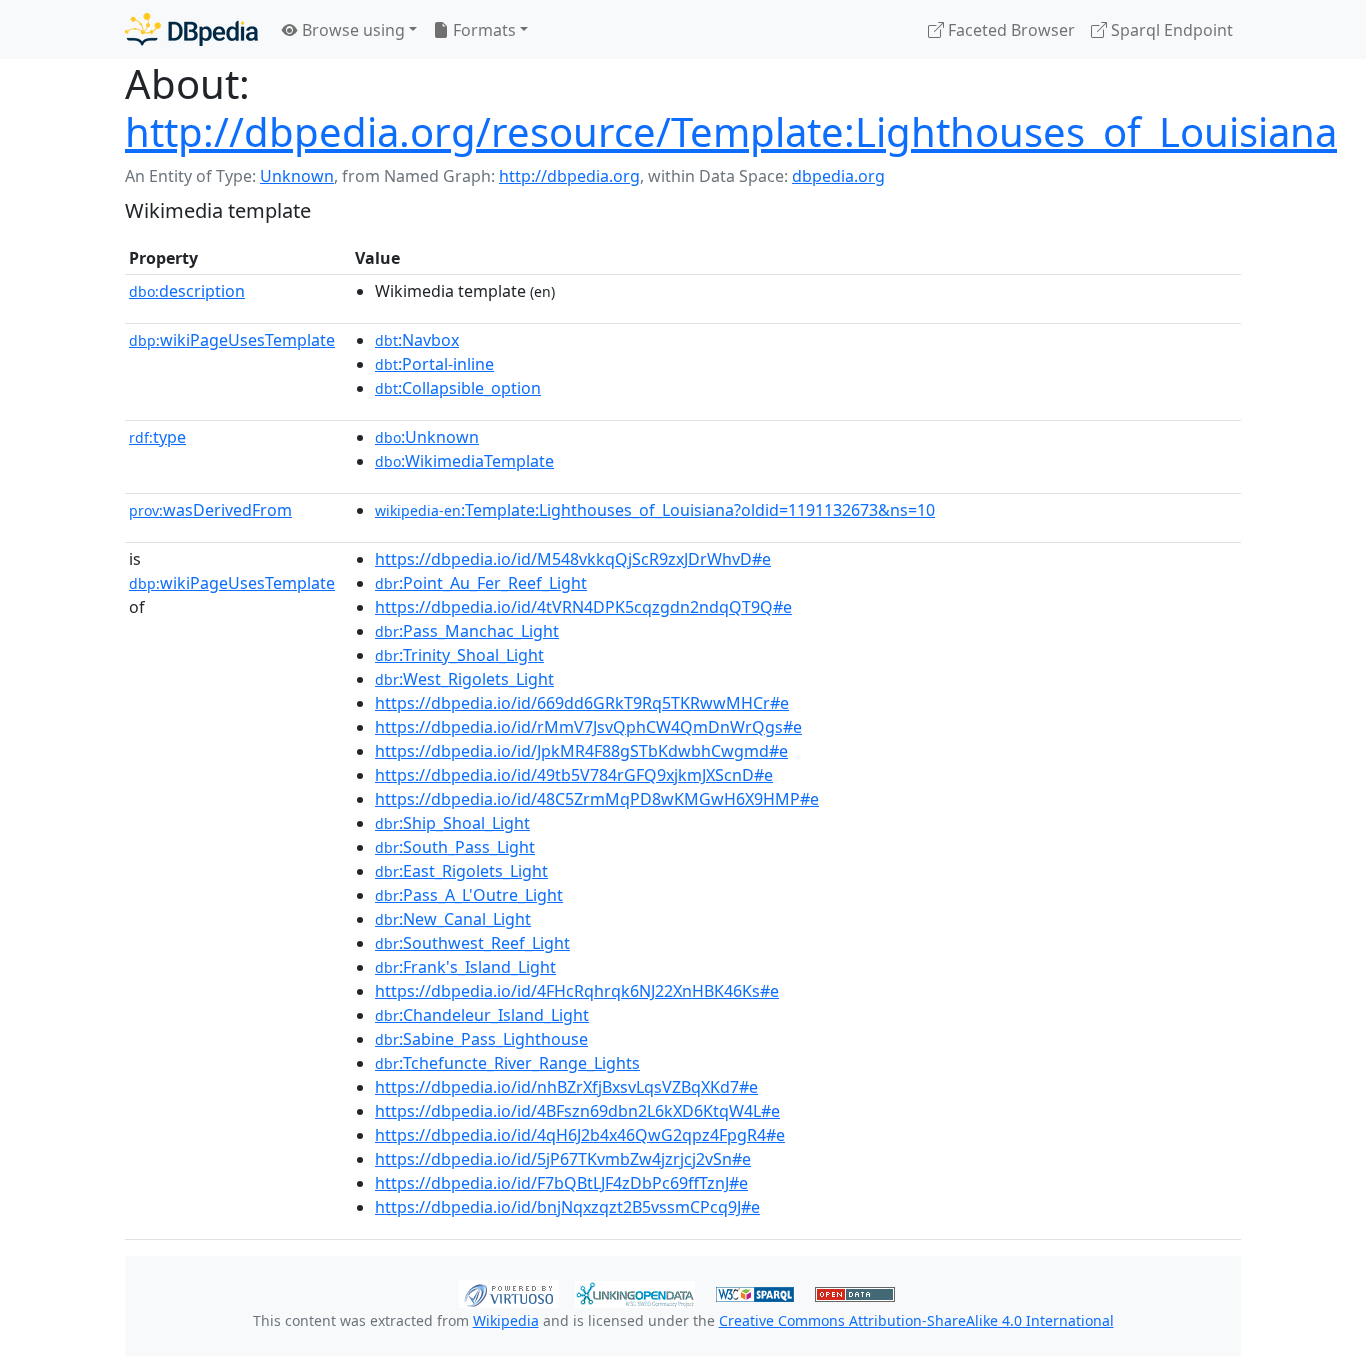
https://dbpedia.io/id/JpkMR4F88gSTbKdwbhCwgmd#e (581, 751)
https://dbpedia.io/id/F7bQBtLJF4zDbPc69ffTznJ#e (561, 1183)
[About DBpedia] (191, 29)
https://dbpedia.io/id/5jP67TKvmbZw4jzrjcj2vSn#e (563, 1159)
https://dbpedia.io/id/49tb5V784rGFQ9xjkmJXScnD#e (574, 775)
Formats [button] (482, 30)
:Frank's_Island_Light (465, 967)
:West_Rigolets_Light (464, 679)
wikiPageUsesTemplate (232, 340)
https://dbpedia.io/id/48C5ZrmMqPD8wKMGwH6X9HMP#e (597, 799)
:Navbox (417, 340)
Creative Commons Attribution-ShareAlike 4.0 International (916, 1320)
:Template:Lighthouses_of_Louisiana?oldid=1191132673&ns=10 (655, 510)
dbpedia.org (838, 176)
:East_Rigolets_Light (461, 871)
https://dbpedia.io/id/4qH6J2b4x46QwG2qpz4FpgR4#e (580, 1135)
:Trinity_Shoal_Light (459, 655)
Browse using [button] (351, 30)
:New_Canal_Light (453, 919)
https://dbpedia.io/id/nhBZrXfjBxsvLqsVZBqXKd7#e (566, 1087)
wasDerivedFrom (210, 510)
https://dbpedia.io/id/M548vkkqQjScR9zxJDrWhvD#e (573, 559)
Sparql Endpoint (1170, 30)
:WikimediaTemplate (464, 461)
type (157, 437)
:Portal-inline (434, 364)
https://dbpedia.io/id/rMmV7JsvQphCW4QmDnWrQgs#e (588, 727)
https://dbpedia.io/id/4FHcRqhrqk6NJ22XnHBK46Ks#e (577, 991)
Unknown (297, 176)
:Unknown (427, 437)
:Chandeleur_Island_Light (482, 1015)
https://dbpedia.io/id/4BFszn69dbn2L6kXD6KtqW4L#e (577, 1111)
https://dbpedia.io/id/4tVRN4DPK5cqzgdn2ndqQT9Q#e (583, 607)
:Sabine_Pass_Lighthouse (481, 1039)
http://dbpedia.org (569, 176)
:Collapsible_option (458, 388)
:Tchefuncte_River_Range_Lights (507, 1063)
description (187, 291)
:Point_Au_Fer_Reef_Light (481, 583)
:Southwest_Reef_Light (472, 943)
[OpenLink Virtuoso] (509, 1292)
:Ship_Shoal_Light (452, 823)
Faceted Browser (1009, 30)
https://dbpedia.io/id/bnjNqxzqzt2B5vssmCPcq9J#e (567, 1207)
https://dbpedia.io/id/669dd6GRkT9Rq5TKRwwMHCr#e (582, 703)
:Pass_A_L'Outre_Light (469, 895)
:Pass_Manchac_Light (467, 631)
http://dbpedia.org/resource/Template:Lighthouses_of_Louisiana (731, 131)
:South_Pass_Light (455, 847)
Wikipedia (506, 1320)
